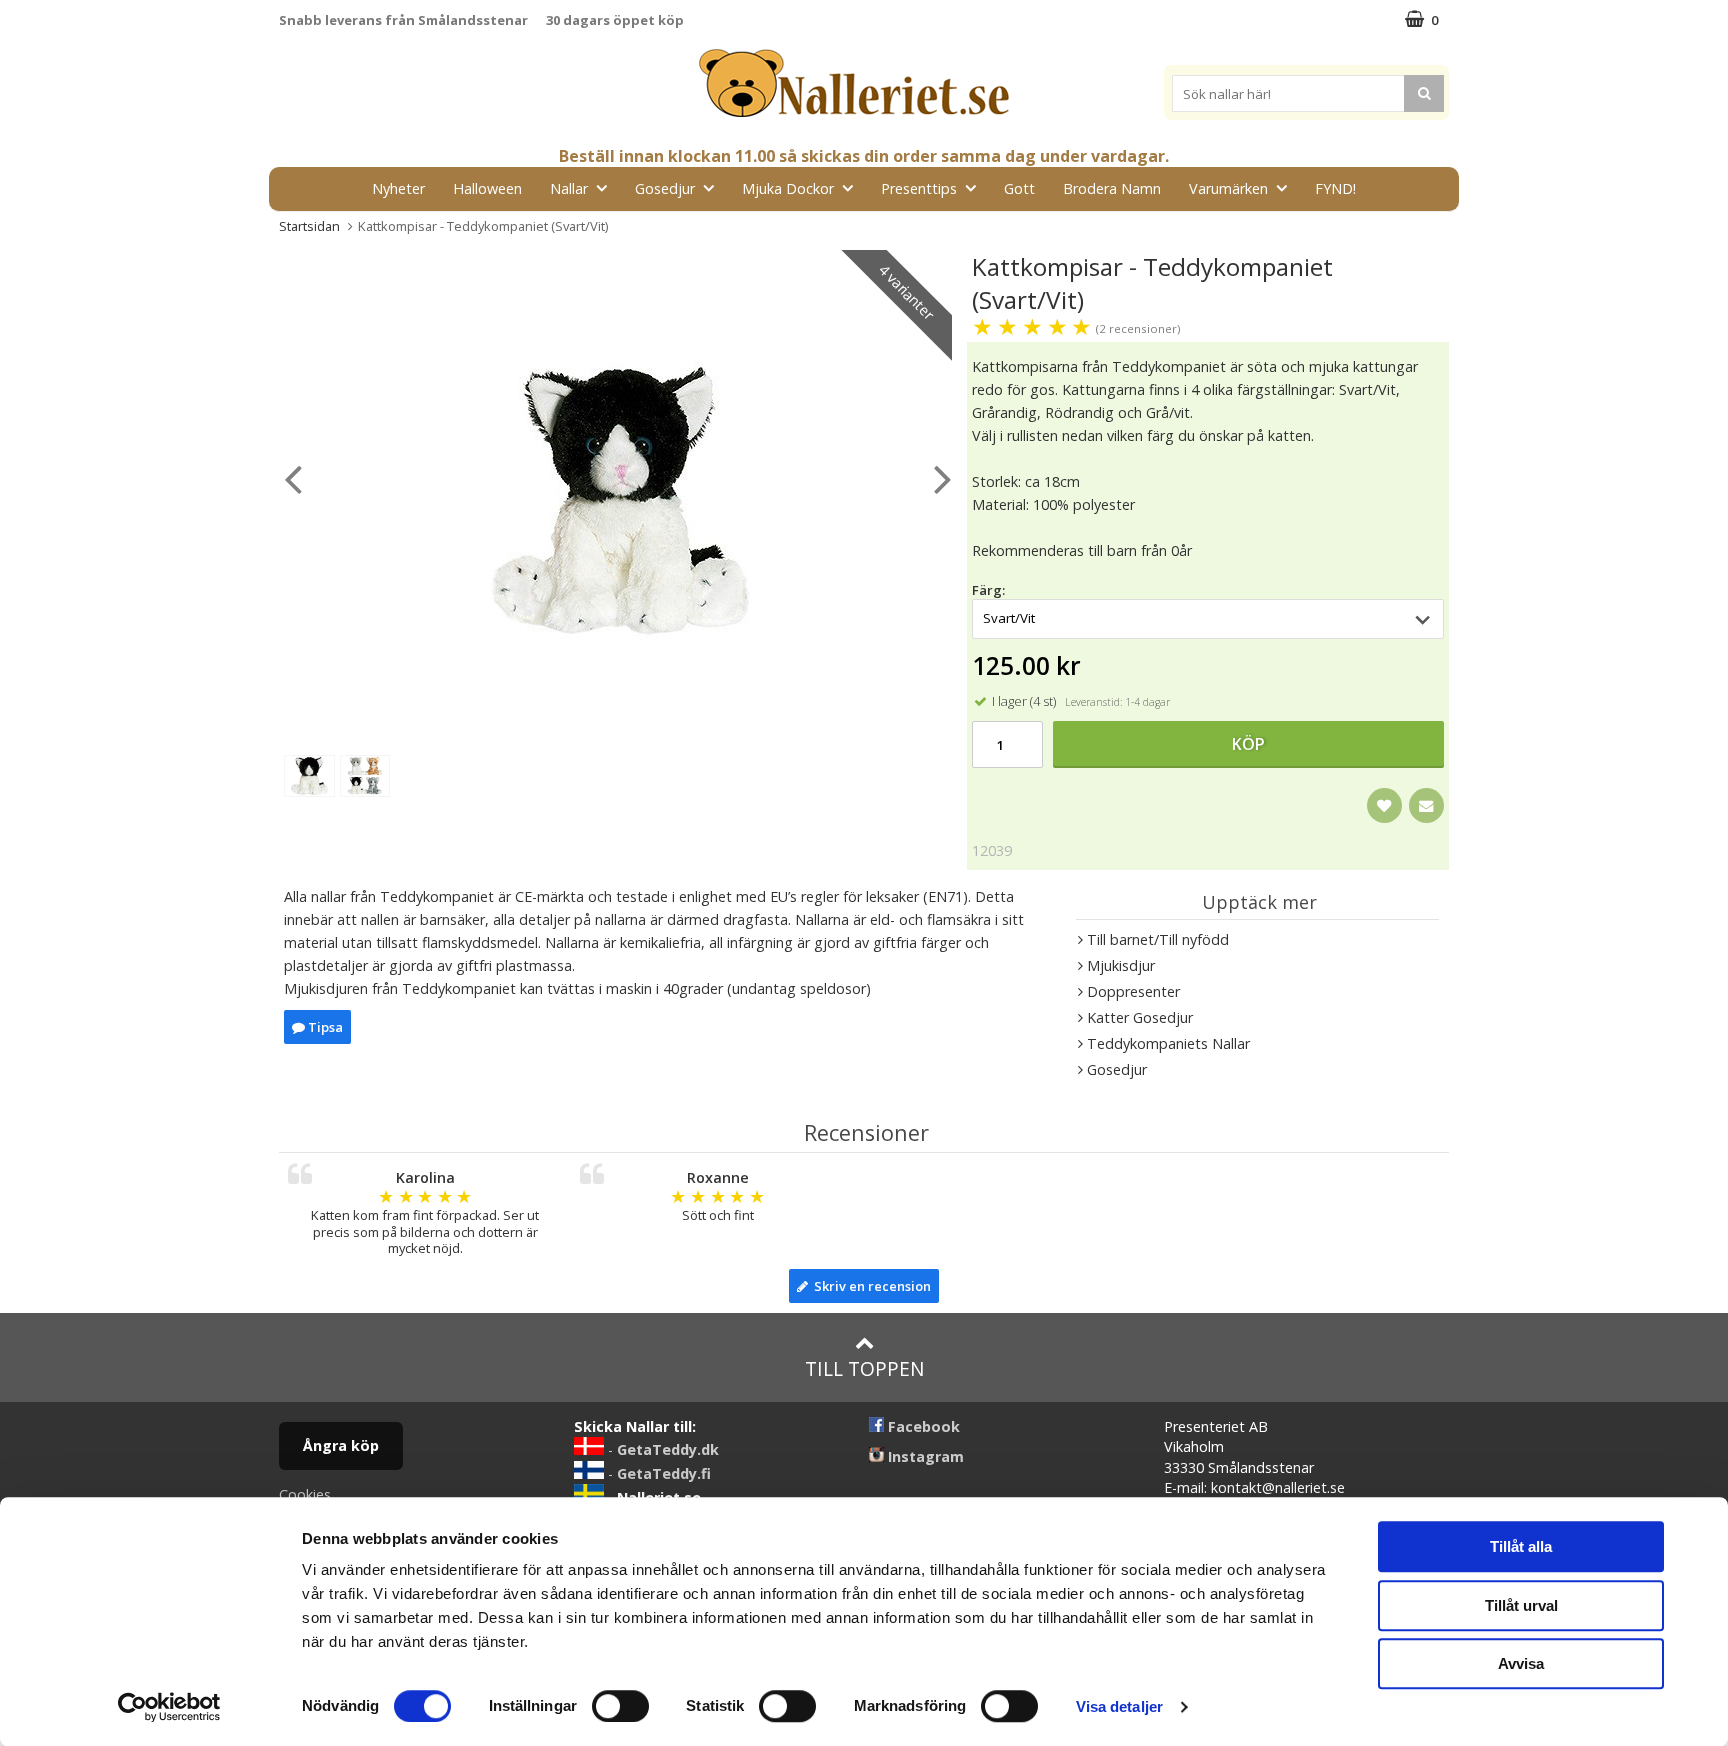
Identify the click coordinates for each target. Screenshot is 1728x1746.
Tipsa (324, 1027)
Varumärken (1228, 188)
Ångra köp (341, 1445)
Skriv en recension (869, 1286)
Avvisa (1521, 1663)
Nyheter (398, 188)
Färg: (988, 590)
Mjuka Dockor (788, 188)
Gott (1019, 188)
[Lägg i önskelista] (1384, 805)
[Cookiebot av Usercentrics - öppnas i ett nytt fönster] (169, 1707)
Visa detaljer (1119, 1706)
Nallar (569, 188)
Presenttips (919, 188)
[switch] (620, 1706)
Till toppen (864, 1368)
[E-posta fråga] (1426, 805)
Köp (1248, 744)
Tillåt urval (1521, 1605)
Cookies (305, 1494)
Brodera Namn (1112, 188)
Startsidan (309, 226)
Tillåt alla (1521, 1546)
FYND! (1335, 188)
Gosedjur (665, 188)
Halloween (487, 188)
